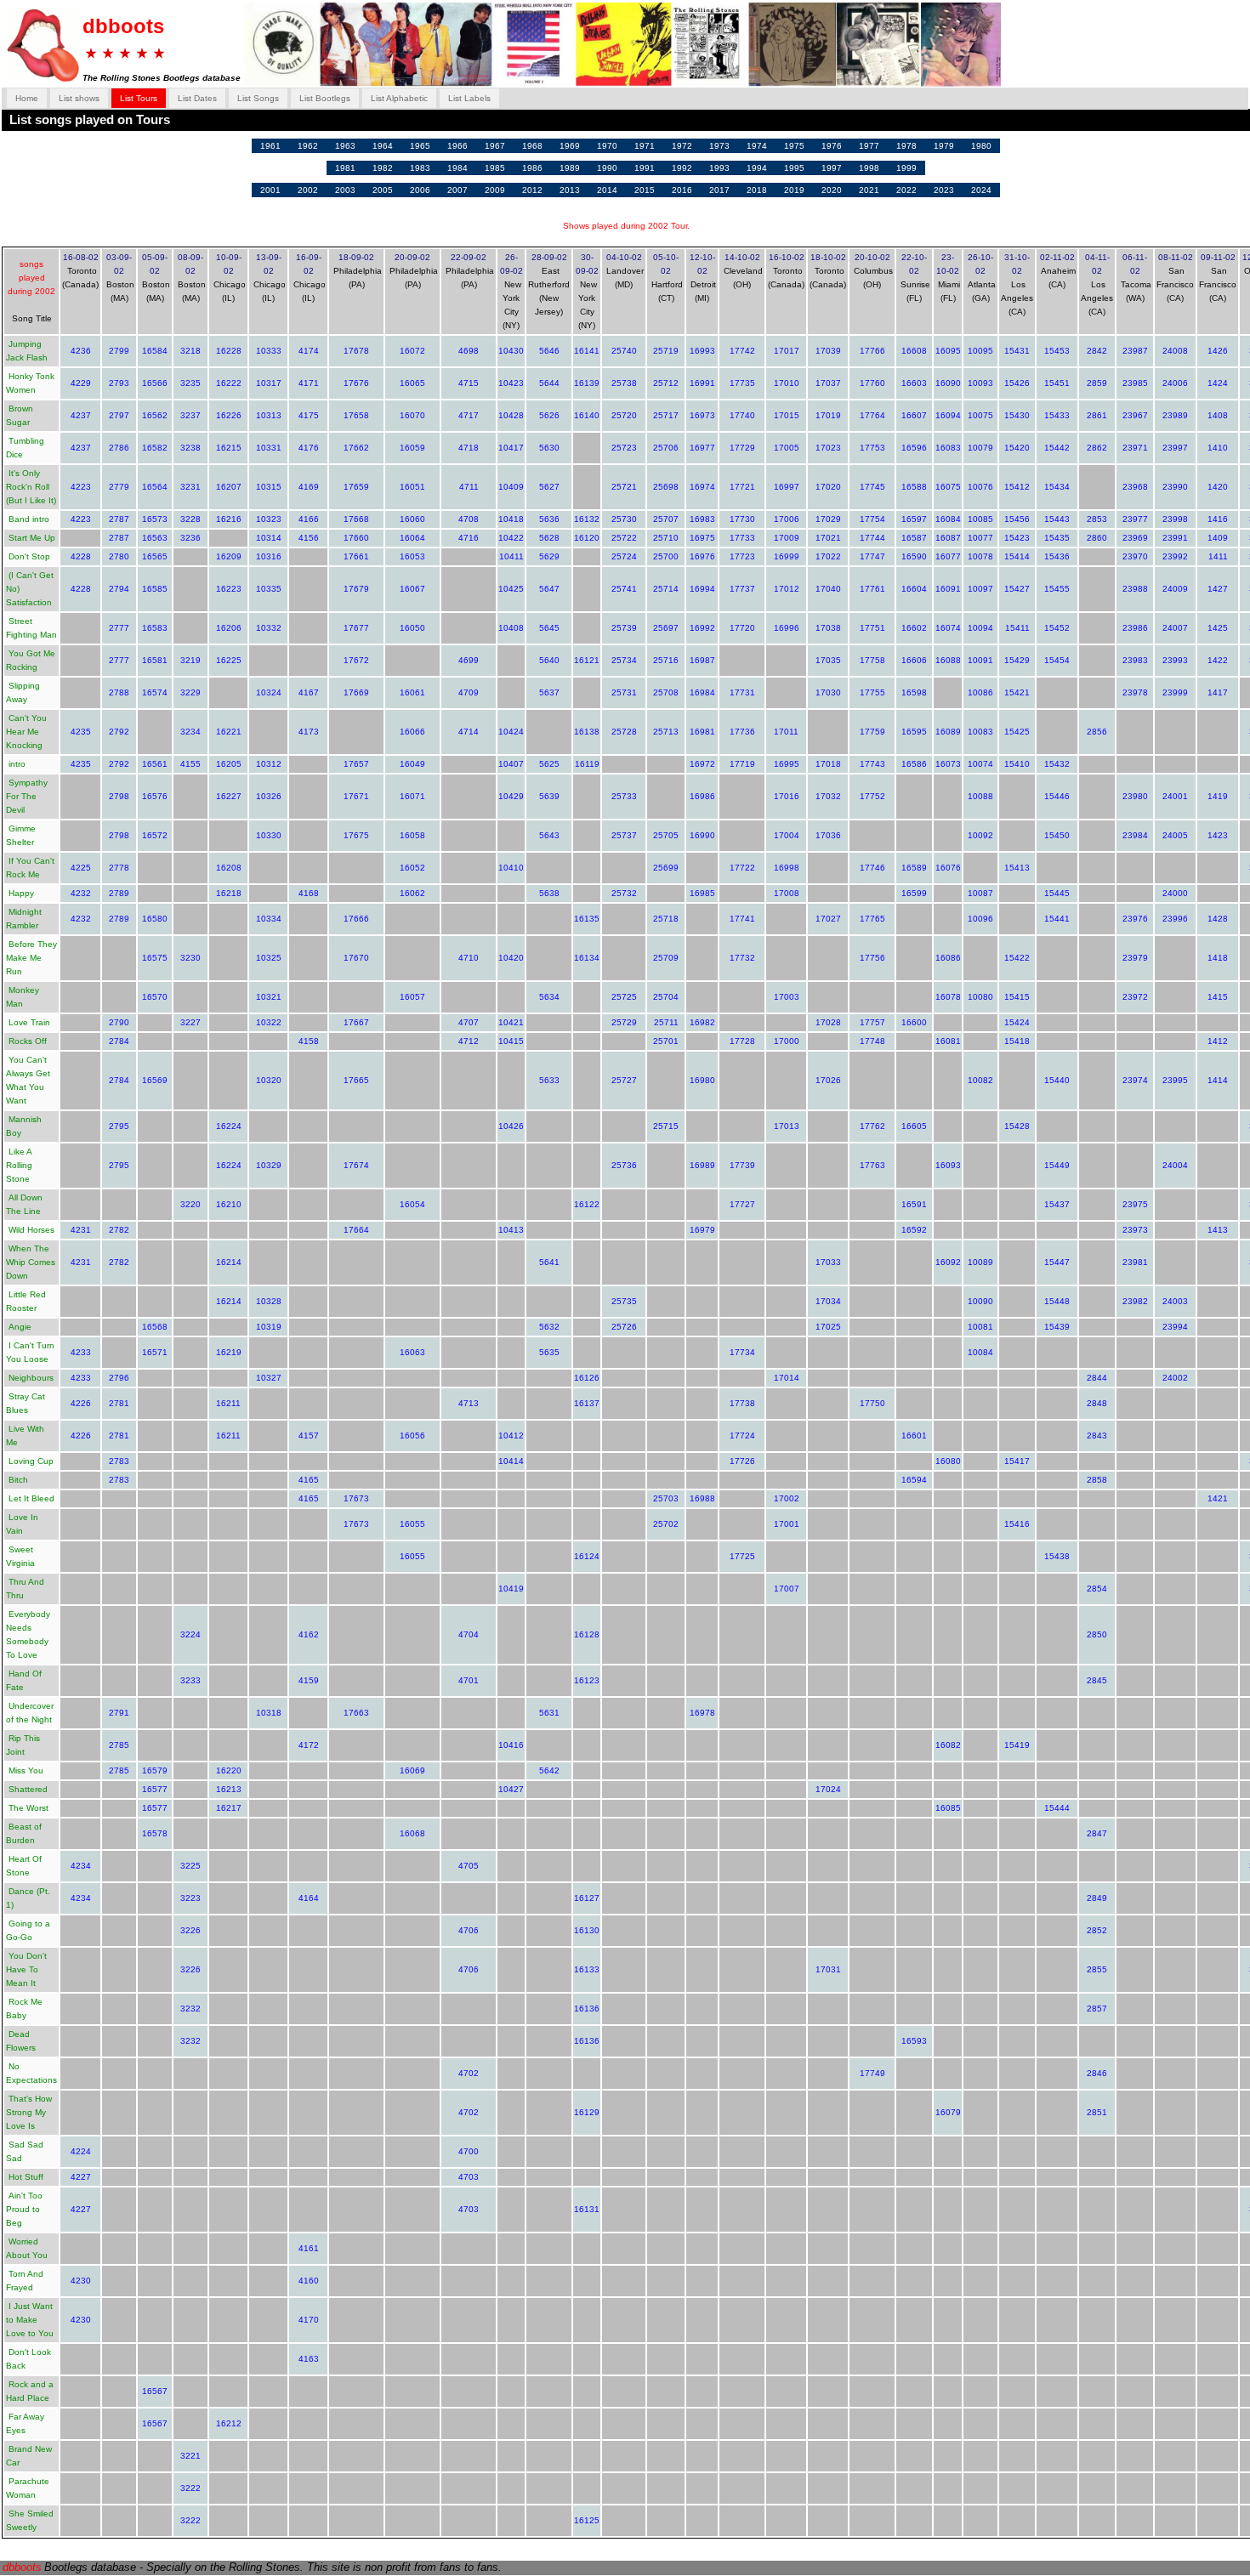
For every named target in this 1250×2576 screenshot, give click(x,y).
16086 (948, 958)
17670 (356, 958)
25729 (624, 1022)
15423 (1017, 538)
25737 (624, 835)
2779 (119, 487)
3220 (190, 1204)
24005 (1175, 835)
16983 (702, 519)
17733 (742, 538)
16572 (155, 835)
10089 (980, 1262)
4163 (309, 2359)
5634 (549, 997)
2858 (1097, 1480)
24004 (1175, 1165)
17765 (872, 919)
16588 (914, 487)
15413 (1017, 868)
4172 (309, 1745)
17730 (742, 519)
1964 (383, 146)
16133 (587, 1969)
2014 (607, 190)
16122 (587, 1204)
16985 (702, 893)
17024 (828, 1789)
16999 (787, 556)
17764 (872, 415)
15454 (1057, 660)
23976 (1135, 919)
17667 (356, 1022)
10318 (269, 1713)
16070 (412, 415)
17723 (742, 556)
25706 (666, 448)
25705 (666, 835)
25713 (666, 732)
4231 (81, 1230)
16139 (587, 383)
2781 (119, 1403)
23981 (1135, 1262)
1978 (906, 146)
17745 (872, 487)
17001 (787, 1524)
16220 (229, 1770)
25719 (666, 351)
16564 (155, 487)
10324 (269, 692)
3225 (190, 1866)
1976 (832, 146)
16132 (587, 519)
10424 (511, 732)
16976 (702, 556)
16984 (702, 692)
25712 (666, 383)
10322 (269, 1022)
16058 (412, 835)
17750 (872, 1403)
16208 (229, 868)
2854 (1097, 1589)
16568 (155, 1327)
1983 (420, 168)
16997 (787, 487)
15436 (1057, 556)
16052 (412, 868)
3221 (190, 2456)
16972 (702, 764)
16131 (587, 2209)
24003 (1175, 1301)
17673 (356, 1498)
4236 (81, 351)
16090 (948, 383)
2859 (1097, 383)
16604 (914, 589)
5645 (549, 628)
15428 (1017, 1126)
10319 (269, 1327)
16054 (412, 1204)
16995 (787, 764)
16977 (702, 448)
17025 (828, 1327)
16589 (914, 868)
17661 (356, 556)
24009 (1175, 589)
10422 (511, 538)
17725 (742, 1556)
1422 (1218, 660)
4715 (469, 383)
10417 (511, 448)
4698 (469, 351)
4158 (309, 1041)
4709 (469, 692)
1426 (1218, 351)
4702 (469, 2073)
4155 (190, 764)
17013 (787, 1126)
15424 (1017, 1022)
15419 (1017, 1745)
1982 (383, 168)
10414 (511, 1461)
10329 (269, 1165)
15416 (1017, 1524)
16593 (914, 2041)
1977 (869, 146)
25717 (666, 415)
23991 (1175, 538)
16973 (702, 415)
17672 (356, 660)
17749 (872, 2073)
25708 (666, 692)
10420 (511, 958)
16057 (412, 997)
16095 (948, 351)
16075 (948, 487)
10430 (511, 351)
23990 (1175, 487)
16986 (702, 796)
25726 (624, 1327)
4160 (309, 2281)
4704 (469, 1634)
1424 (1218, 383)
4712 (469, 1041)
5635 (549, 1352)
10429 (511, 796)
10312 (269, 764)
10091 (980, 660)
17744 (872, 538)
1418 (1218, 958)
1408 (1218, 415)
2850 (1097, 1634)
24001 (1175, 796)
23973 (1135, 1230)
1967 (495, 146)
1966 (457, 146)
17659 (356, 487)
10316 (269, 556)
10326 (269, 796)
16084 (948, 519)
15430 (1017, 415)
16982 (702, 1022)
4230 (81, 2281)
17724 (742, 1436)
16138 (587, 732)
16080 (948, 1461)
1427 (1218, 589)
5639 (549, 796)
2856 (1097, 732)
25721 (624, 487)
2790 (119, 1022)
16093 (948, 1165)
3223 (190, 1898)
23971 (1135, 448)
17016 (787, 796)
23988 (1135, 589)
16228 (229, 351)
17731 (742, 692)
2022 (906, 190)
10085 (980, 519)
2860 (1097, 538)
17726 (742, 1461)
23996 (1175, 919)
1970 (607, 146)
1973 (719, 146)
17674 (356, 1165)
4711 (469, 487)
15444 (1057, 1808)
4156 (309, 538)
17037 (828, 383)
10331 (269, 448)
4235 (81, 732)
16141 (587, 351)
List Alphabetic (399, 98)
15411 (1017, 628)
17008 (787, 893)
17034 (828, 1301)
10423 (511, 383)
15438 (1057, 1556)
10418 (511, 519)
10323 (269, 519)
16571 (155, 1352)
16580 (155, 919)
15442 (1057, 448)
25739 (624, 628)
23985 (1135, 383)
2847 (1097, 1833)
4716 (469, 538)
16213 (229, 1789)
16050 (412, 628)
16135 (587, 919)
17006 (787, 519)
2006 (420, 190)
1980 (981, 146)
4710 (469, 958)
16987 (702, 660)
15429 (1017, 660)
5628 (549, 538)
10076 (980, 487)
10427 (511, 1789)
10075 (980, 415)
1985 (495, 168)
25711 (666, 1022)
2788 (119, 692)
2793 (119, 383)
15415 (1017, 997)
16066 (412, 732)
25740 (624, 351)
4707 (469, 1022)
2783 (119, 1461)
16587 (914, 538)
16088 (948, 660)
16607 (914, 415)
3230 (190, 958)
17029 (828, 519)
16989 (702, 1165)
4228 (81, 556)
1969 (570, 146)
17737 (742, 589)
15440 (1057, 1080)
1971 (645, 146)
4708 (469, 519)
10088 (980, 796)
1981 (345, 168)
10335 (269, 589)
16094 (948, 415)
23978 (1135, 692)
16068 (412, 1833)
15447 (1057, 1262)
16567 (155, 2391)
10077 (980, 538)
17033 (828, 1262)
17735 (742, 383)
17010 (787, 383)
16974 (702, 487)
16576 (155, 796)
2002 (308, 190)
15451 (1057, 383)
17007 (787, 1589)
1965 (420, 146)
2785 (119, 1745)
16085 (948, 1808)
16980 (702, 1080)
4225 (81, 868)
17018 (828, 764)
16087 (948, 538)
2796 (119, 1378)
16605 (914, 1126)
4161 (309, 2248)
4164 (309, 1898)
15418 (1017, 1041)
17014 (787, 1378)
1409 (1218, 538)
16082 (948, 1745)
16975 (702, 538)
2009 (495, 190)
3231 (190, 487)
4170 (309, 2320)
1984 (457, 168)
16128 (587, 1634)
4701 (469, 1680)
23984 (1135, 835)
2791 (119, 1713)
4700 (469, 2151)
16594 (914, 1480)
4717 (469, 415)
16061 (412, 692)
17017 (787, 351)
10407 (511, 764)
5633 (549, 1080)
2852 (1097, 1930)
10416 (511, 1745)
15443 (1057, 519)
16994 (702, 589)
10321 (269, 997)
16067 (412, 589)
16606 (914, 660)
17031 (828, 1969)
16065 (412, 383)
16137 (587, 1403)
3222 (190, 2488)
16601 (914, 1436)
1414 (1218, 1080)
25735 (624, 1301)
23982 (1135, 1301)
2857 (1097, 2009)
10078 (980, 556)
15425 (1017, 732)
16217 (229, 1808)
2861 (1097, 415)
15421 (1017, 692)
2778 (119, 868)
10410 (511, 868)
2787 (119, 519)
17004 (787, 835)
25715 (666, 1126)
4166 (309, 519)
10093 (980, 383)
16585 (155, 589)
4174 (309, 351)
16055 (412, 1524)
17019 (828, 415)
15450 (1057, 835)
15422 (1017, 958)
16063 (412, 1352)
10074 (980, 764)
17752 (872, 796)
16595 (914, 732)
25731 (624, 692)
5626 (549, 415)
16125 (587, 2520)
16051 (412, 487)
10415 (511, 1041)
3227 (190, 1022)
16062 (412, 893)
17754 (872, 519)
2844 (1097, 1378)
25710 (666, 538)
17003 (787, 997)
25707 (666, 519)
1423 (1218, 835)
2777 (119, 628)
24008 (1175, 351)
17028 (828, 1022)
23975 (1135, 1204)
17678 (356, 351)
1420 (1218, 487)
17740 (742, 415)
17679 (356, 589)
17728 (742, 1041)
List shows (79, 98)
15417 (1017, 1461)
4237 (81, 415)
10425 (511, 589)
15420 (1017, 448)
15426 (1017, 383)
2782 (119, 1230)
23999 (1175, 692)
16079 (948, 2112)
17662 (356, 448)
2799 (119, 351)
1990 (607, 168)
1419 (1218, 796)
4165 (309, 1480)
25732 (624, 893)
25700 (666, 556)
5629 (549, 556)
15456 (1017, 519)
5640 (549, 660)
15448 (1057, 1301)
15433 (1057, 415)
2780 (119, 556)
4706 (469, 1930)
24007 (1175, 628)
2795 (119, 1126)
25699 (666, 868)
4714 (469, 732)
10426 (511, 1126)
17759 (872, 732)
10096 (980, 919)
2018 (757, 190)
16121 (587, 660)
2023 (944, 190)
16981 (702, 732)
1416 (1218, 519)
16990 (702, 835)
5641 (549, 1262)
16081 (948, 1041)
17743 (872, 764)
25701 (666, 1041)
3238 (190, 448)
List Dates (197, 98)
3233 (190, 1680)
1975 (794, 146)
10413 (511, 1230)
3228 (190, 519)
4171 (309, 383)
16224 (229, 1126)
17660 (356, 538)
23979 (1135, 958)
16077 (948, 556)
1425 (1218, 628)
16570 (155, 997)
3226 (190, 1930)
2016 (682, 190)
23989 (1175, 415)
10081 (980, 1327)
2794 (119, 589)
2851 (1097, 2112)
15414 (1017, 556)
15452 (1057, 628)
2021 (869, 190)
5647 (549, 589)
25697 (666, 628)
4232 (81, 893)
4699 (469, 660)
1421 (1218, 1498)
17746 (872, 868)
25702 (666, 1524)
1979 (944, 146)
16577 (155, 1789)
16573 (155, 519)
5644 (549, 383)
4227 (81, 2177)
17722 (742, 868)
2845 (1097, 1680)
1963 (345, 146)
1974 (757, 146)
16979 (702, 1230)
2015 (645, 190)
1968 (532, 146)
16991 (702, 383)
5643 (549, 835)
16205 (229, 764)
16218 (229, 893)
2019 (794, 190)
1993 (719, 168)
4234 (81, 1866)
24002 (1175, 1378)
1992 (682, 168)
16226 (229, 415)
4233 (81, 1352)
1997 (832, 168)
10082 (980, 1080)
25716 (666, 660)
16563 (155, 538)
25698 (666, 487)
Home (27, 98)
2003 (345, 190)
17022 (828, 556)
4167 (309, 692)
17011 (786, 732)
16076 (948, 868)
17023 (828, 448)
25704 (666, 997)
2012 (532, 190)
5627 (549, 487)
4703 (469, 2177)
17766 (872, 351)
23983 (1135, 660)
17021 (828, 538)
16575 (155, 958)
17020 (828, 487)
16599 (914, 893)
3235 (190, 383)
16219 (229, 1352)
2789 (119, 893)
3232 (190, 2009)
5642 (549, 1770)
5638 (549, 893)
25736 (624, 1165)
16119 (587, 764)
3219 (190, 660)
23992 (1175, 556)
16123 (587, 1680)
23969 (1135, 538)
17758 (872, 660)
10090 (980, 1301)
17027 (828, 919)
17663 (356, 1713)
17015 (787, 415)
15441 (1057, 919)
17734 (742, 1352)
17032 (828, 796)
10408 (511, 628)
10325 (269, 958)
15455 (1057, 589)
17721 (742, 487)
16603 (914, 383)
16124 (587, 1556)
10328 (269, 1301)
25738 (624, 383)
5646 (549, 351)
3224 (190, 1634)
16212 (229, 2423)
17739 (742, 1165)
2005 (383, 190)
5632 (549, 1327)
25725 (624, 997)
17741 (742, 919)
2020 (832, 190)
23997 (1175, 448)
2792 (119, 732)
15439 (1057, 1327)
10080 (980, 997)
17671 (356, 796)
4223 (81, 487)
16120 (587, 538)
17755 (872, 692)
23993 (1175, 660)
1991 (645, 168)
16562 (155, 415)
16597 (914, 519)
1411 (1218, 556)
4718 (469, 448)
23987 (1135, 351)
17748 (872, 1041)
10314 (269, 538)
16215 (229, 448)
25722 (624, 538)
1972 (682, 146)
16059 (412, 448)
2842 (1097, 351)
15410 (1017, 764)
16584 (155, 351)
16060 (412, 519)
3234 (190, 732)
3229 (190, 692)
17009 (787, 538)
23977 (1135, 519)
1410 (1218, 448)
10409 (511, 487)
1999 (906, 168)
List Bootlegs (325, 98)
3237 (190, 415)
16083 (948, 448)
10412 (511, 1436)
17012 (787, 589)
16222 (229, 383)
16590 (914, 556)
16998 (787, 868)
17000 (787, 1041)
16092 (948, 1262)
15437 (1057, 1204)
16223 (229, 589)
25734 (624, 660)
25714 (666, 589)
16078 (948, 997)
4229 (81, 383)
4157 (309, 1436)
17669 (356, 692)
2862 (1097, 448)
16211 (228, 1403)
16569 (155, 1080)
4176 (309, 448)
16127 (587, 1898)
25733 (624, 796)
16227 (229, 796)
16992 (702, 628)
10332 (269, 628)
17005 (787, 448)
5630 (549, 448)
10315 (269, 487)
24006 (1175, 383)
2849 (1097, 1898)
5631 (549, 1713)
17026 (828, 1080)
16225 (229, 660)
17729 (742, 448)
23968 (1135, 487)
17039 (828, 351)
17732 (742, 958)
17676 (356, 383)
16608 (914, 351)
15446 (1057, 796)
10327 (269, 1378)
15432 (1057, 764)
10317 (269, 383)
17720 (742, 628)
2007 (457, 190)
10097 (980, 589)
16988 (702, 1498)
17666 (356, 919)
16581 (155, 660)
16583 (155, 628)
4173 (309, 732)
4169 (309, 487)
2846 (1097, 2073)
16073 (948, 764)
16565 (155, 556)
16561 (155, 764)
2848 (1097, 1403)
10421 (511, 1022)
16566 (155, 383)
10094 (980, 628)
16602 (914, 628)
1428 (1218, 919)
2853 (1097, 519)
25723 (624, 448)
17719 (742, 764)
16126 (587, 1378)
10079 (980, 448)
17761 (872, 589)
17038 (828, 628)
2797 (119, 415)
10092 (980, 835)
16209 (229, 556)
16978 (702, 1713)
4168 (309, 893)
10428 (511, 415)
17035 (828, 660)
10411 (511, 556)
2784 (119, 1041)
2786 (119, 448)
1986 (532, 168)
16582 (155, 448)
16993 (702, 351)
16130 (587, 1930)
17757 (872, 1022)
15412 (1017, 487)
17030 (828, 692)
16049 (412, 764)
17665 (356, 1080)
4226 (81, 1403)
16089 (948, 732)
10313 (269, 415)
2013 (570, 190)
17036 (828, 835)
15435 (1057, 538)
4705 (469, 1866)
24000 (1175, 893)
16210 (229, 1204)
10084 (980, 1352)
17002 (787, 1498)
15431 (1017, 351)
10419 (511, 1589)
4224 (81, 2151)
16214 (229, 1262)
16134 (587, 958)
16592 (914, 1230)
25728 (624, 732)
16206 (229, 628)
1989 (570, 168)
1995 (794, 168)
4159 (309, 1680)
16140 (587, 415)
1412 (1218, 1041)
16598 (914, 692)
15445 (1057, 893)
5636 (549, 519)
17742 (742, 351)
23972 (1135, 997)
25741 (624, 589)
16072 (412, 351)
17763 (872, 1165)
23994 (1175, 1327)
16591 (914, 1204)
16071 (412, 796)
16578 (155, 1833)
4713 (469, 1403)
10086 (980, 692)
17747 (872, 556)
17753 (872, 448)
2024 (981, 190)
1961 (270, 146)
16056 (412, 1436)
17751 (872, 628)
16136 (587, 2009)
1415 (1218, 997)
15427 (1017, 589)
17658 (356, 415)
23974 (1135, 1080)
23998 (1175, 519)
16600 (914, 1022)
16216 (229, 519)
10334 (269, 919)
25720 (624, 415)
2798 (119, 796)
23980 (1135, 796)
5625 (549, 764)
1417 (1218, 692)
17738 (742, 1403)
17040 (828, 589)
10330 (269, 835)
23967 (1135, 415)
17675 (356, 835)
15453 (1057, 351)
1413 (1218, 1230)
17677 (356, 628)
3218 (190, 351)
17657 (356, 764)
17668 (356, 519)
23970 (1135, 556)
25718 (666, 919)
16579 (155, 1770)
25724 (624, 556)
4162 (309, 1634)
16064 (412, 538)
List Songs (258, 98)
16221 (229, 732)
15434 (1057, 487)
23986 (1135, 628)
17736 (742, 732)
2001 (270, 190)
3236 (190, 538)
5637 (549, 692)
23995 (1175, 1080)
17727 (742, 1204)
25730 (624, 519)
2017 (719, 190)
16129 (587, 2112)
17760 (872, 383)
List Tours (139, 98)
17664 (356, 1230)
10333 (269, 351)
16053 (412, 556)
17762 (872, 1126)
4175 (309, 415)
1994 (757, 168)
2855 (1097, 1969)
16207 (229, 487)
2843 (1097, 1436)
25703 (666, 1498)
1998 (869, 168)
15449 (1057, 1165)
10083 (980, 732)
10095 (980, 351)
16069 (412, 1770)
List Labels (469, 98)
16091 (948, 589)
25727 (624, 1080)
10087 (980, 893)
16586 (914, 764)
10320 (269, 1080)
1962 (308, 146)
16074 (948, 628)
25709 (666, 958)
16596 (914, 448)
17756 (872, 958)
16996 (787, 628)
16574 (155, 692)
